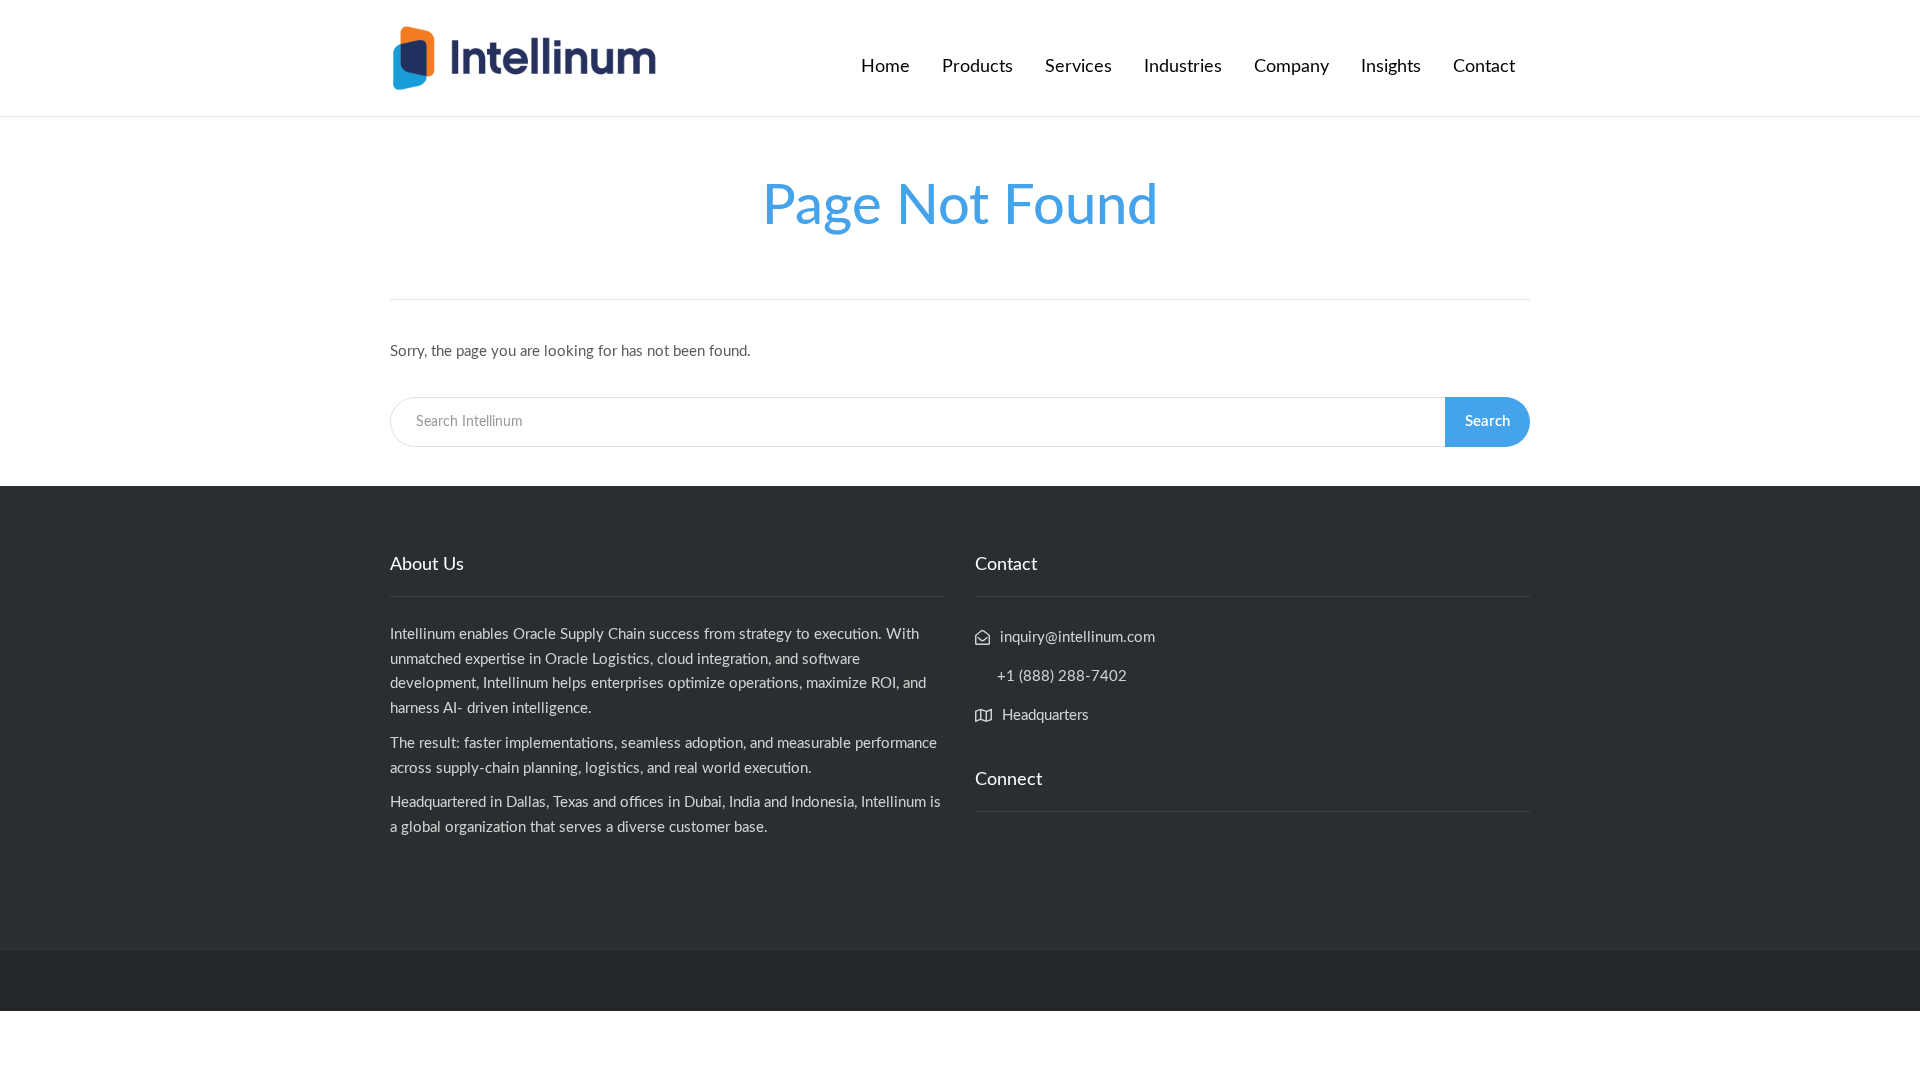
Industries (1183, 67)
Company (1291, 67)
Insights (1391, 67)
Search (1487, 421)
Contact (1484, 67)
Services (1078, 67)
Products (977, 67)
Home (885, 67)
